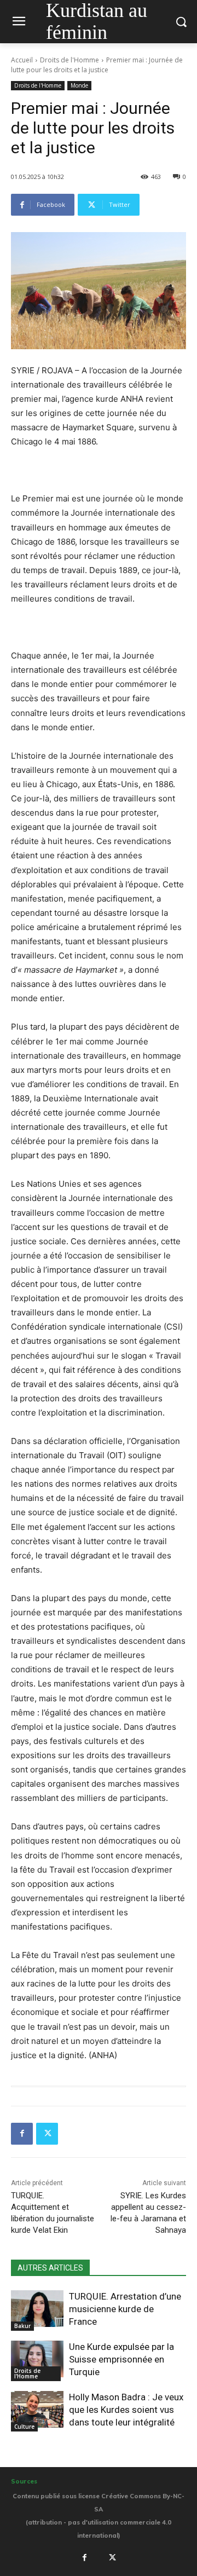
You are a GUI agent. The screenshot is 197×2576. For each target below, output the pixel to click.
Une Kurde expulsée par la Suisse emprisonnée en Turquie (121, 2359)
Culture (24, 2427)
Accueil (22, 60)
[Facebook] (22, 2134)
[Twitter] (47, 2134)
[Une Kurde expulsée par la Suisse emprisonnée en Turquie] (37, 2359)
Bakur (22, 2326)
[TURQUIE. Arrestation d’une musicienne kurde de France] (37, 2309)
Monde (79, 85)
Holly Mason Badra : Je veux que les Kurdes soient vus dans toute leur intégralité (126, 2410)
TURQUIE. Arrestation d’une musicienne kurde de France (125, 2309)
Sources (24, 2481)
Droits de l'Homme (69, 60)
